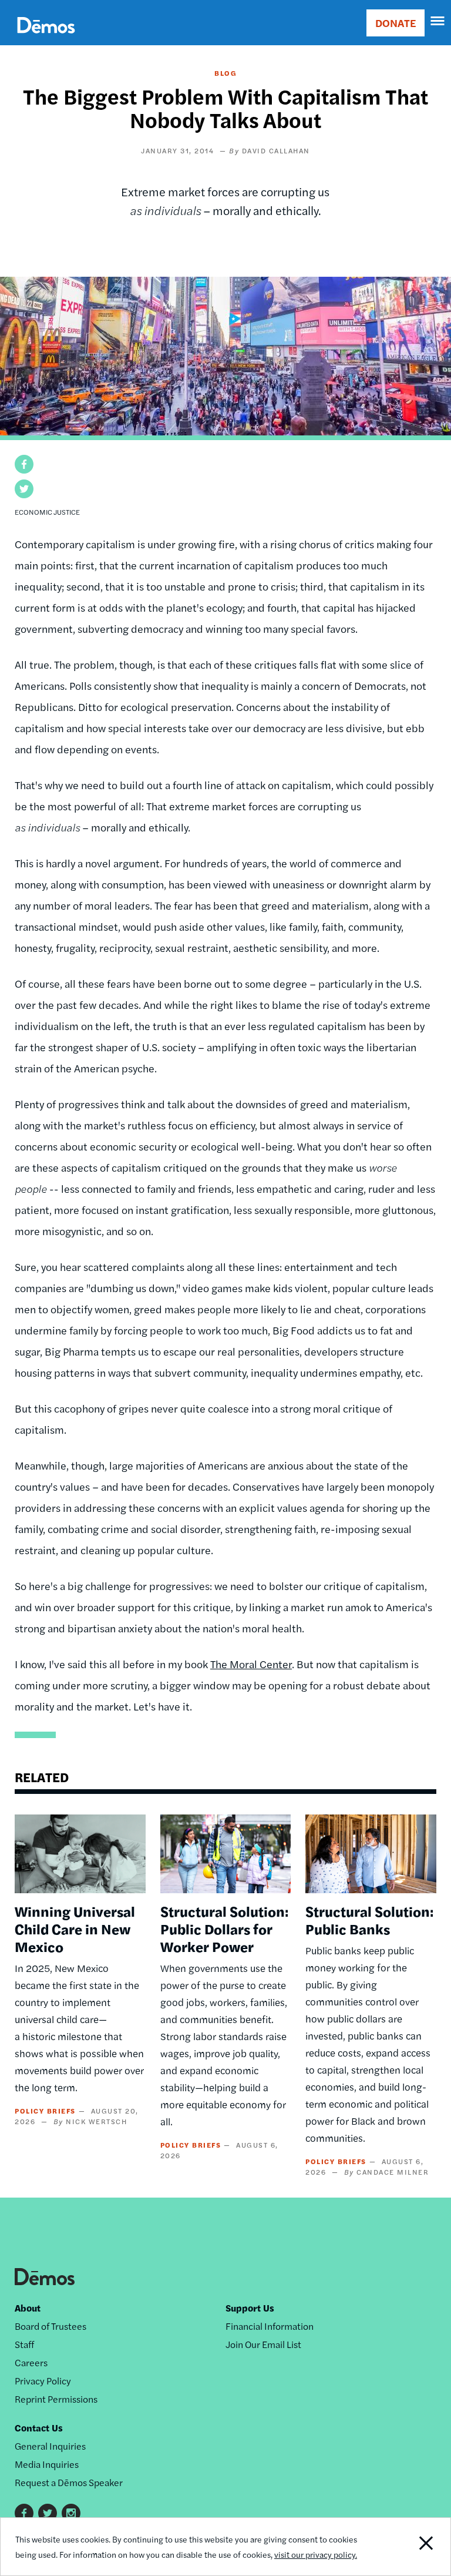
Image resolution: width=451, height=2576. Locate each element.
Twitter (48, 2513)
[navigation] (438, 21)
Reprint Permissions (56, 2399)
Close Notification (407, 2547)
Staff (24, 2344)
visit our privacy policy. (316, 2554)
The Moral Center (251, 1664)
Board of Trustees (51, 2326)
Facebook (24, 2513)
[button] (24, 464)
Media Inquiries (47, 2464)
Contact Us (39, 2428)
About (28, 2308)
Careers (31, 2362)
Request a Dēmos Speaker (69, 2482)
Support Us (250, 2308)
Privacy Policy (43, 2381)
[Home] (46, 38)
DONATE (396, 23)
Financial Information (270, 2326)
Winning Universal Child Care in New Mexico (75, 1928)
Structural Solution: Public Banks (369, 1920)
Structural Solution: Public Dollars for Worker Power (224, 1928)
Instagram (71, 2513)
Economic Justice (47, 512)
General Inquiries (50, 2446)
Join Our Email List (263, 2344)
